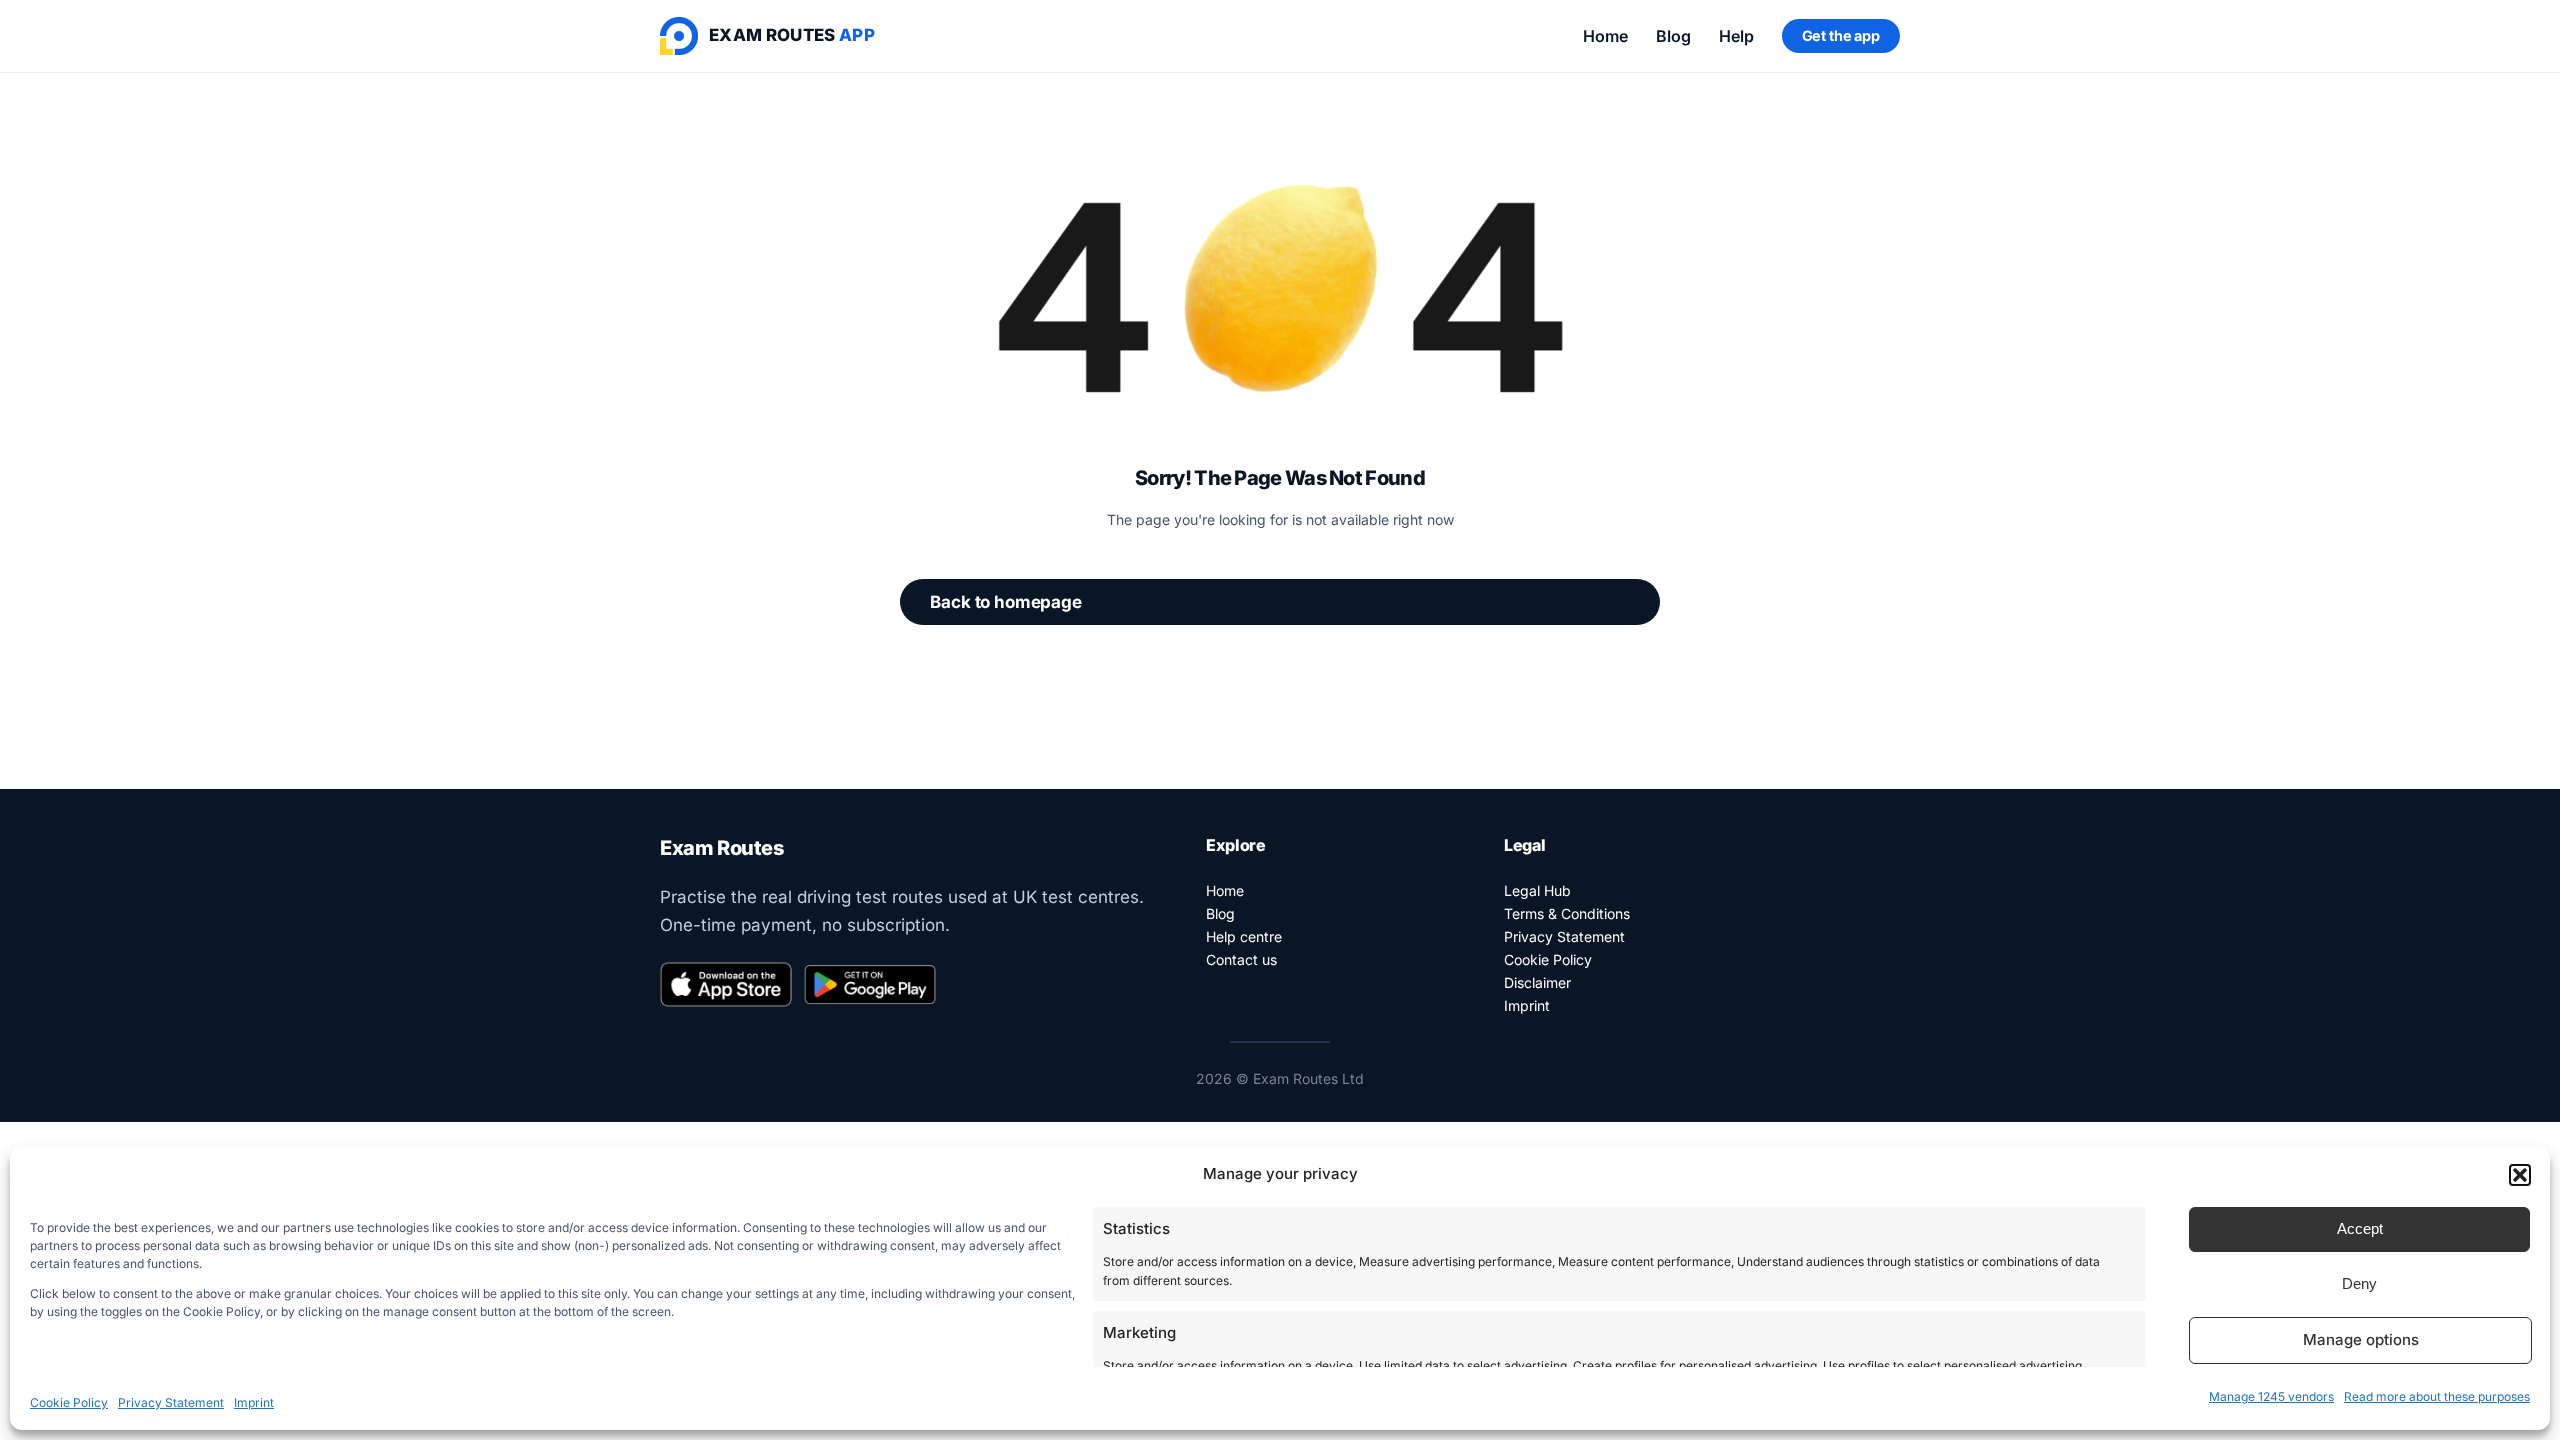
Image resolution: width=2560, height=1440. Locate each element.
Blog (1673, 36)
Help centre (1244, 936)
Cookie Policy (69, 1402)
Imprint (254, 1402)
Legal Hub (1537, 890)
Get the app (1841, 35)
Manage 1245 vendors (2271, 1396)
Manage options (2361, 1339)
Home (1605, 36)
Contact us (1241, 959)
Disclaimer (1537, 982)
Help (1736, 36)
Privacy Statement (171, 1402)
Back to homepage (1005, 602)
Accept (2360, 1228)
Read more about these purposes (2437, 1396)
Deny (2359, 1283)
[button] (2520, 1175)
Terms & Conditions (1567, 913)
